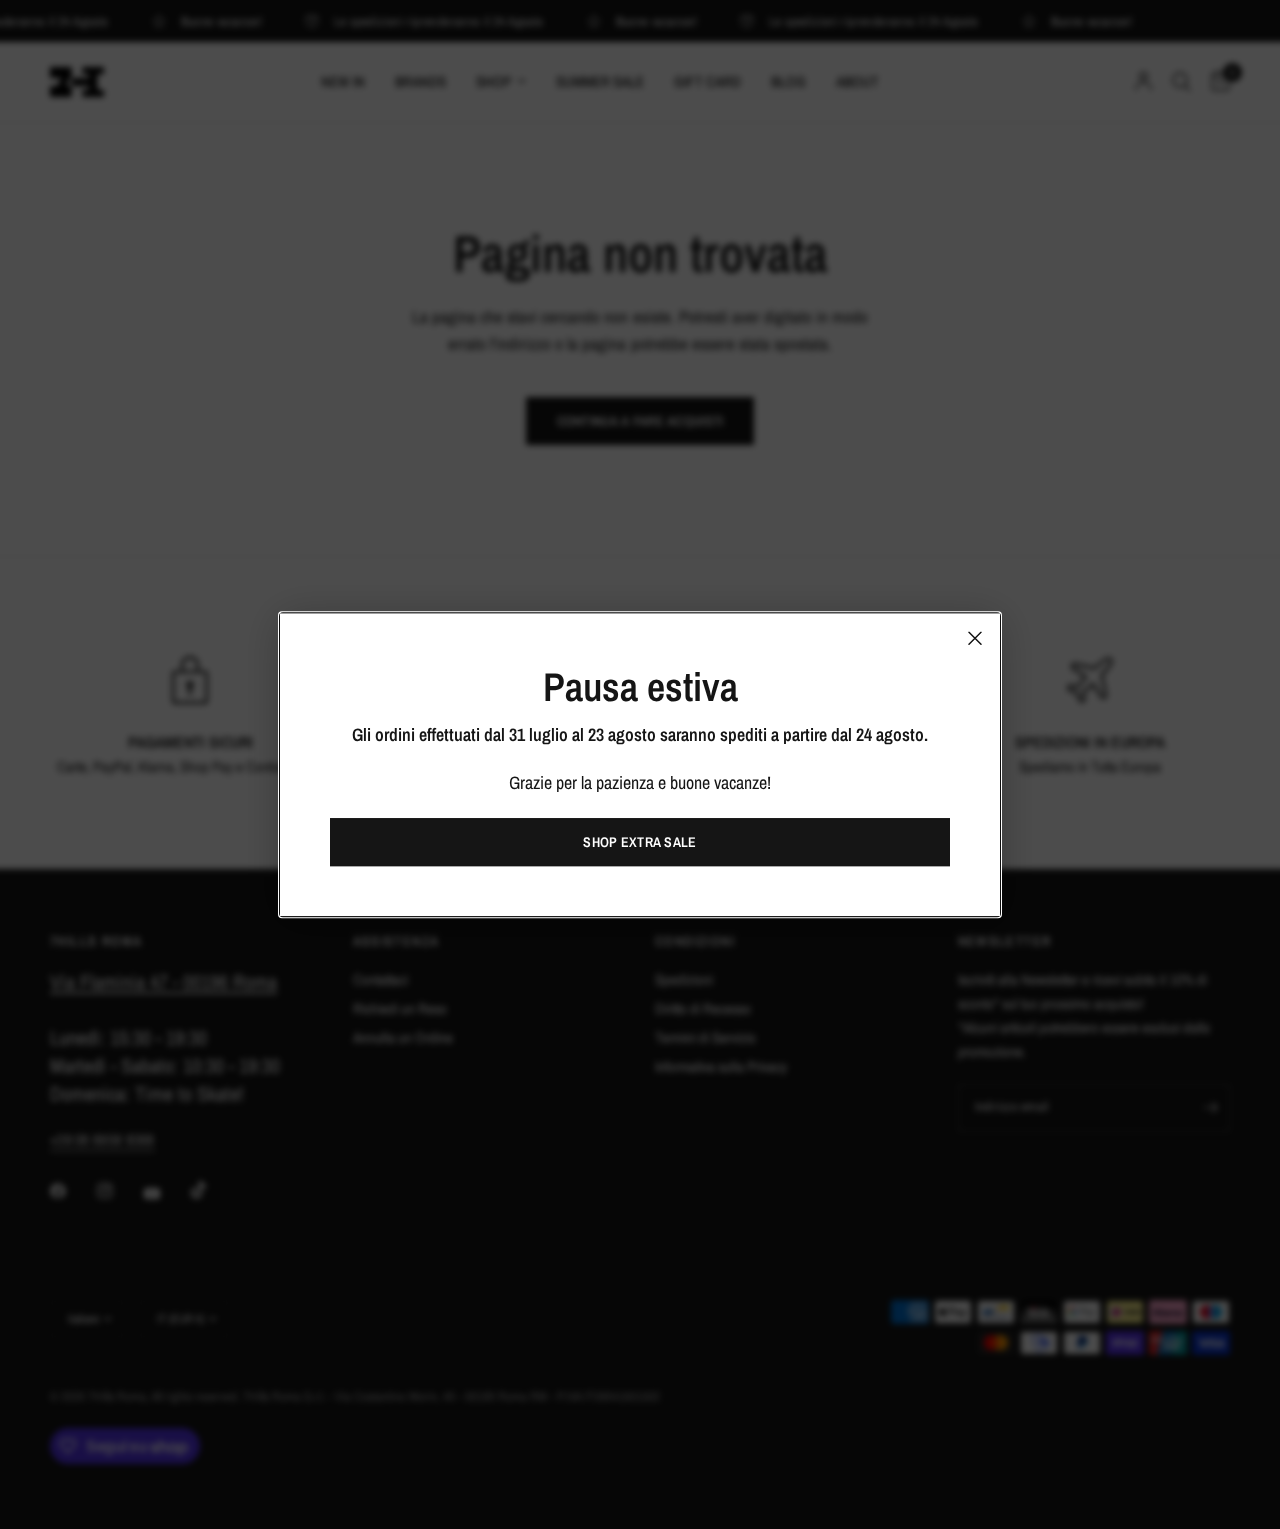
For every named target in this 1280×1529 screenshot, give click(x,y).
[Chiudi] (975, 638)
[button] (640, 842)
